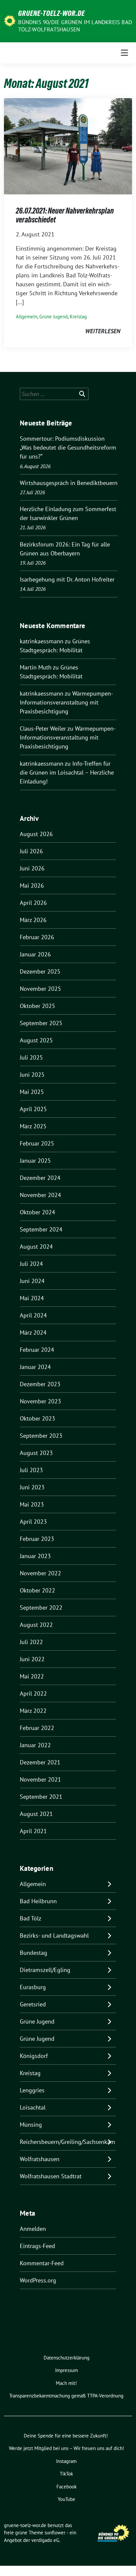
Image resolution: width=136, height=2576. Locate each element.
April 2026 (33, 903)
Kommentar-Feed (42, 2263)
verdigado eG (45, 2540)
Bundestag (34, 1953)
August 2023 (36, 1453)
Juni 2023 (32, 1487)
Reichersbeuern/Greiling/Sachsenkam (68, 2142)
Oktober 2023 (37, 1418)
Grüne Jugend (53, 317)
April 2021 (33, 1831)
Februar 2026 (37, 937)
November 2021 (40, 1779)
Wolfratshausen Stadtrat (51, 2176)
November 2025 (40, 989)
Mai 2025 (32, 1092)
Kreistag (78, 317)
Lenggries (32, 2090)
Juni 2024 (32, 1281)
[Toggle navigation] (124, 53)
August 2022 (36, 1625)
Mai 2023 (32, 1504)
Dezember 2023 (40, 1384)
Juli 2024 (31, 1264)
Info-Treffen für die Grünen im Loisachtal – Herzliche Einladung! (67, 772)
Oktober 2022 (37, 1590)
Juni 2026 (32, 868)
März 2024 (33, 1332)
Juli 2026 (31, 851)
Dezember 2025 (40, 971)
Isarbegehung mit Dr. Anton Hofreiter (67, 579)
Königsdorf (34, 2056)
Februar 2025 (37, 1143)
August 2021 (36, 1814)
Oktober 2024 (37, 1212)
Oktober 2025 (37, 1006)
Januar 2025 (35, 1161)
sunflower (55, 2533)
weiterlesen (103, 331)
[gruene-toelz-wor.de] (10, 20)
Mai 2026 (32, 885)
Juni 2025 (32, 1075)
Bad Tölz (31, 1918)
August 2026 (36, 834)
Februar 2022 (37, 1728)
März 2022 (33, 1711)
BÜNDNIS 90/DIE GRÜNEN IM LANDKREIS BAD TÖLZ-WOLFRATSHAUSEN (75, 26)
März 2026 (33, 920)
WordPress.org (38, 2280)
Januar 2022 (35, 1745)
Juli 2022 (31, 1642)
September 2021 (41, 1797)
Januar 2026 (35, 954)
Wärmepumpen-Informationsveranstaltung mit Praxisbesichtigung (66, 702)
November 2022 (40, 1573)
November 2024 (40, 1195)
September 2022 (41, 1608)
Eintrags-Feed (37, 2246)
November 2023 (40, 1401)
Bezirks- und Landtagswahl (54, 1935)
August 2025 (36, 1040)
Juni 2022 (32, 1659)
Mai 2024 (32, 1298)
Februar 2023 (37, 1539)
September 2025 (41, 1023)
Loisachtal (33, 2107)
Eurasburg (33, 1987)
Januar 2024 (35, 1367)
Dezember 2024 (40, 1178)
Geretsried (33, 2004)
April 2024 (33, 1315)
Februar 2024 (37, 1350)
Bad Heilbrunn (38, 1901)
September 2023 (41, 1436)
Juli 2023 (31, 1470)
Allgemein (27, 317)
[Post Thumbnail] (68, 146)
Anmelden (33, 2229)
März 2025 (33, 1126)
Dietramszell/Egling (45, 1970)
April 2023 (33, 1522)
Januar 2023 (35, 1556)
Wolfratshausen (40, 2159)
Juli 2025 (31, 1057)
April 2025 (33, 1109)
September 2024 (41, 1229)
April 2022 (33, 1693)
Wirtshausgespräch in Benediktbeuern (69, 483)
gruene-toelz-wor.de (51, 13)
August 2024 (36, 1247)
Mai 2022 (32, 1676)
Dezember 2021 (40, 1762)
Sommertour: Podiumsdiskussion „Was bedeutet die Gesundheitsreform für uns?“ (68, 447)
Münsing (31, 2125)
